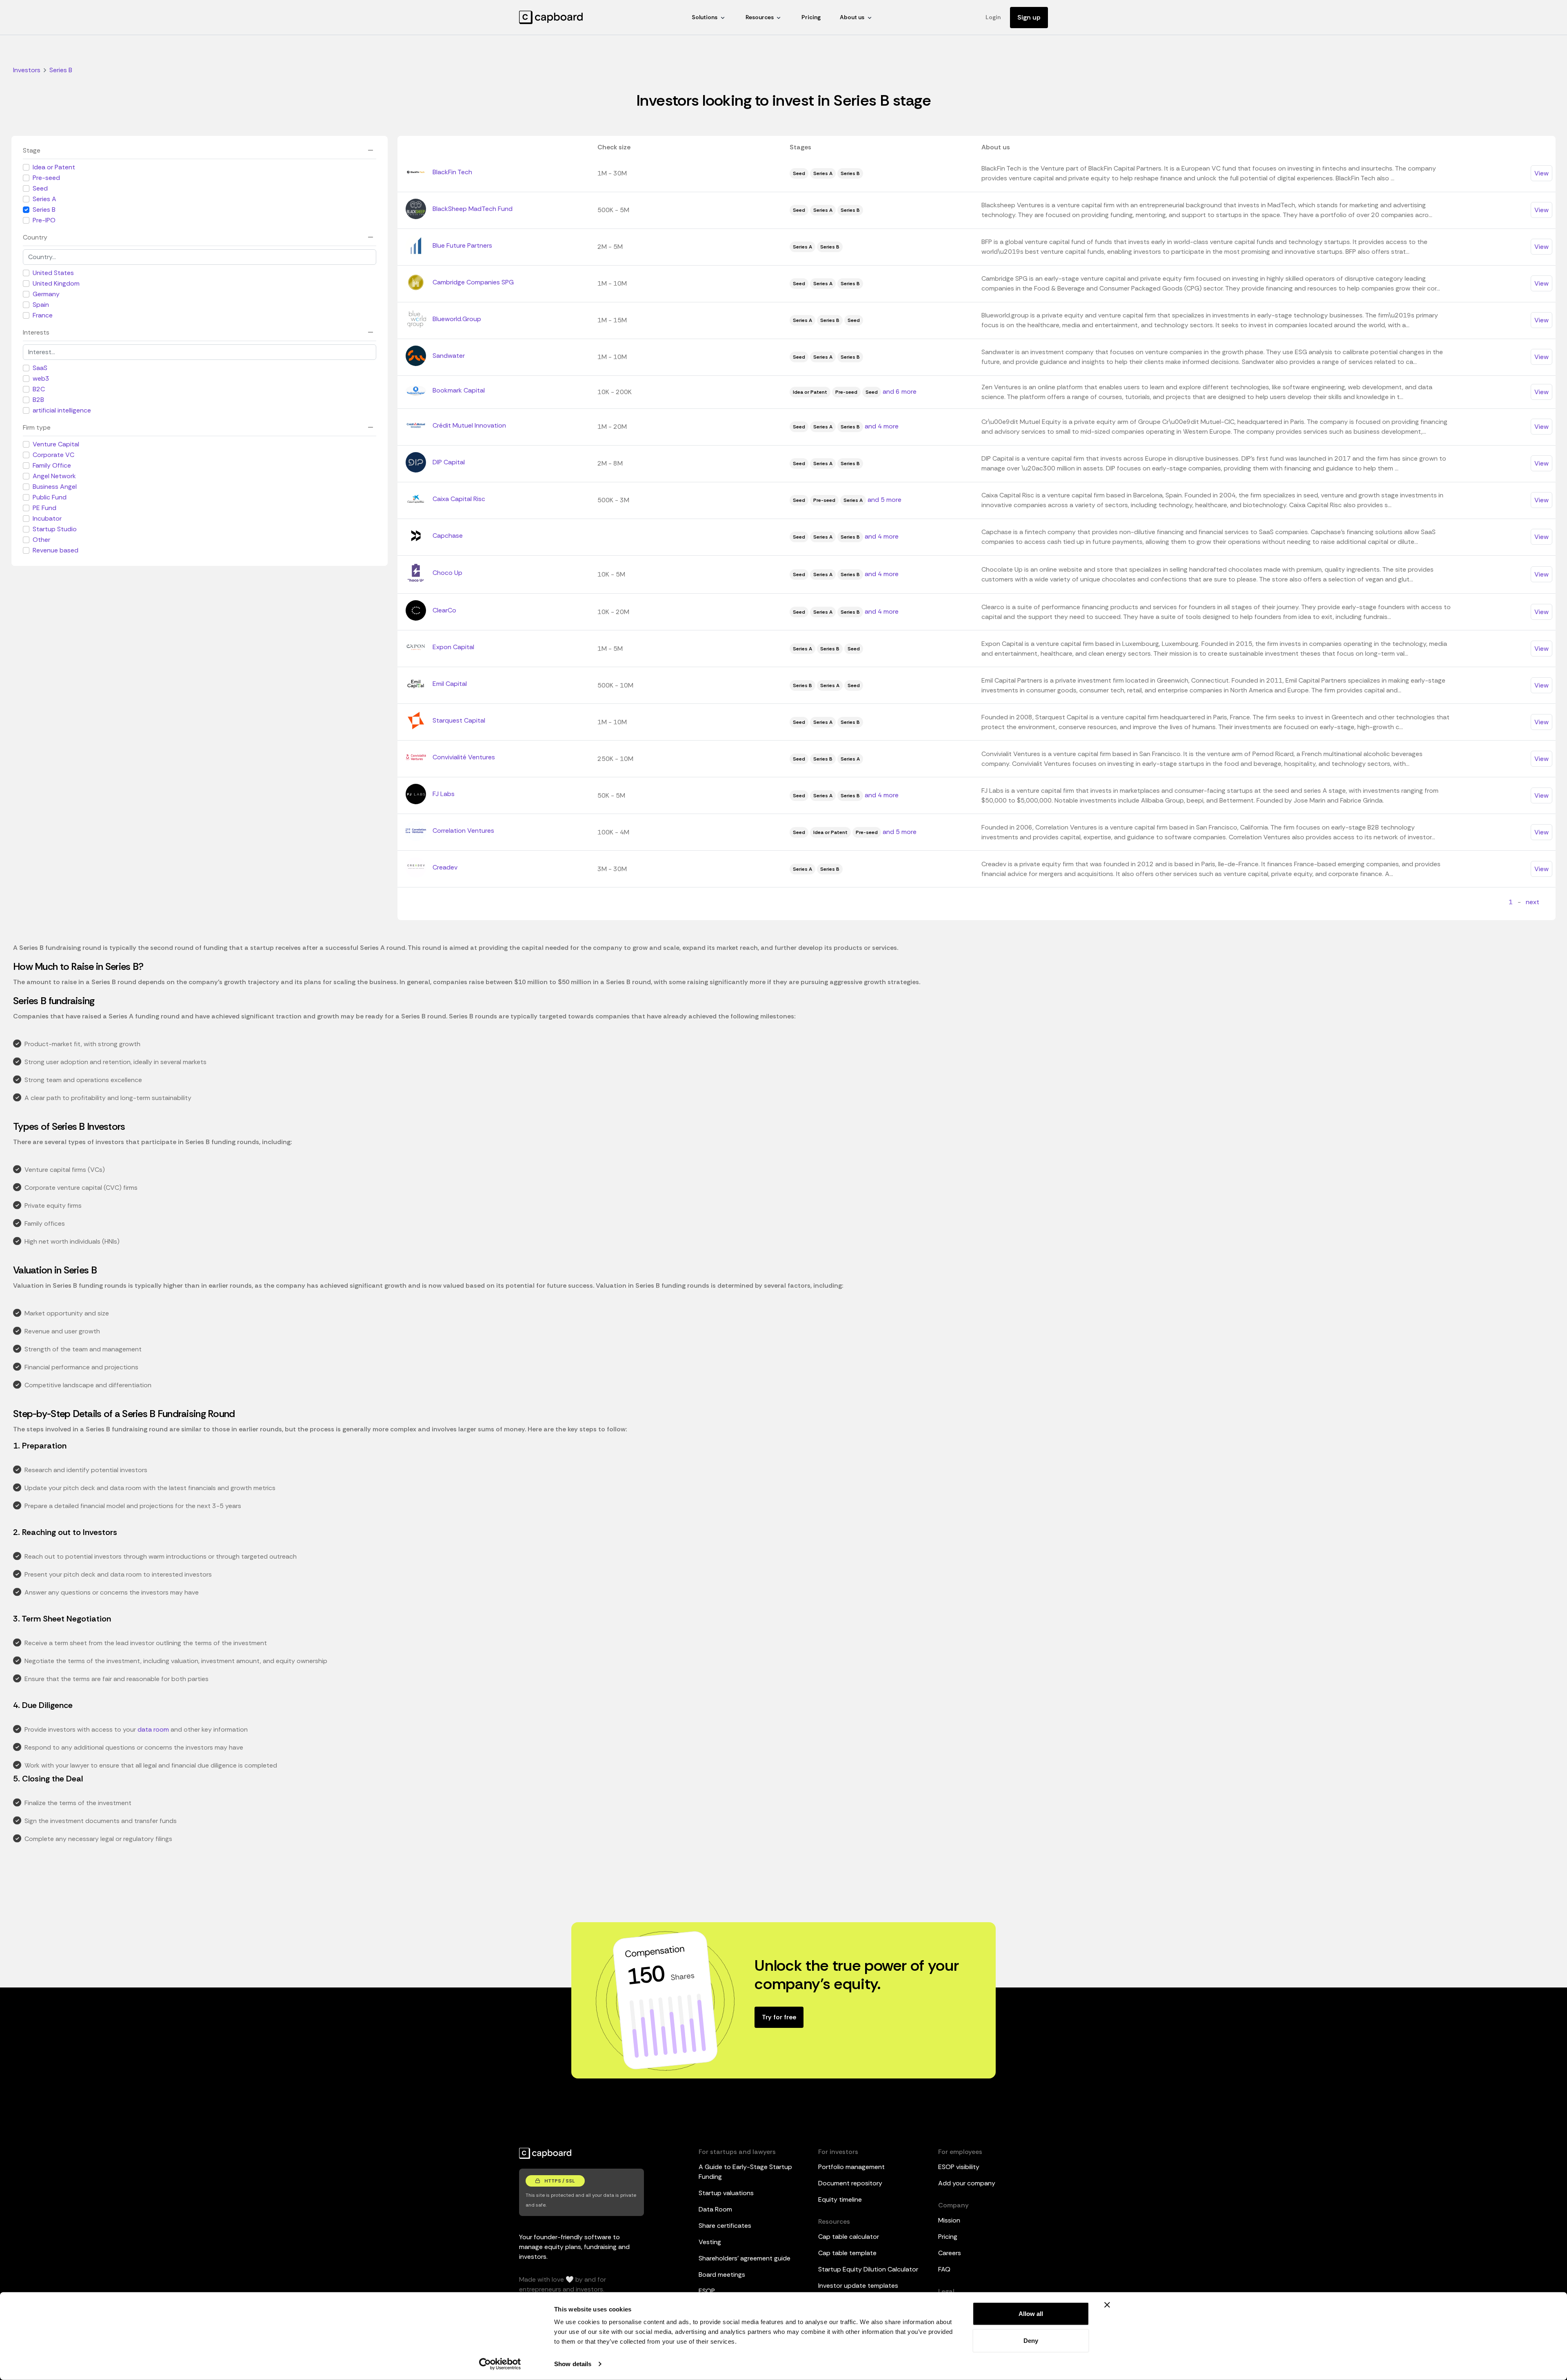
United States (53, 273)
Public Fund (50, 497)
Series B (44, 210)
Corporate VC (53, 455)
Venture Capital (56, 444)
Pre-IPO (44, 220)
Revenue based (55, 550)
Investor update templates (858, 2286)
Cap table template (847, 2253)
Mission (949, 2220)
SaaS (40, 368)
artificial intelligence (62, 410)
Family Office (52, 465)
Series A (44, 199)
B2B (38, 400)
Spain (41, 305)
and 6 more (900, 391)
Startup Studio (55, 529)
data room (153, 1729)
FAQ (944, 2269)
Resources (760, 17)
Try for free (779, 2017)
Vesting (710, 2242)
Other (41, 540)
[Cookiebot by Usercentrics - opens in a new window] (500, 2364)
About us (852, 17)
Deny (1031, 2340)
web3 (41, 378)
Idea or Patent (54, 167)
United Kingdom (56, 283)
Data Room (715, 2209)
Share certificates (725, 2226)
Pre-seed (46, 178)
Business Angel (55, 487)
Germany (46, 294)
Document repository (850, 2183)
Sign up (1029, 17)
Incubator (47, 518)
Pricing (811, 17)
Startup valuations (726, 2193)
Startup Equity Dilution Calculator (868, 2269)
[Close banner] (1107, 2305)
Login (993, 17)
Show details (573, 2364)
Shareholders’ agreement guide (745, 2258)
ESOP (707, 2291)
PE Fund (44, 508)
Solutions (705, 17)
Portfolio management (851, 2167)
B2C (39, 389)
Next (1533, 902)
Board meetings (722, 2275)
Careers (950, 2253)
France (43, 315)
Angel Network (54, 476)
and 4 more (882, 426)
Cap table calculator (849, 2237)
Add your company (967, 2183)
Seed (40, 188)
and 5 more (884, 500)
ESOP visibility (959, 2167)
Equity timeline (840, 2199)
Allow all (1031, 2314)
